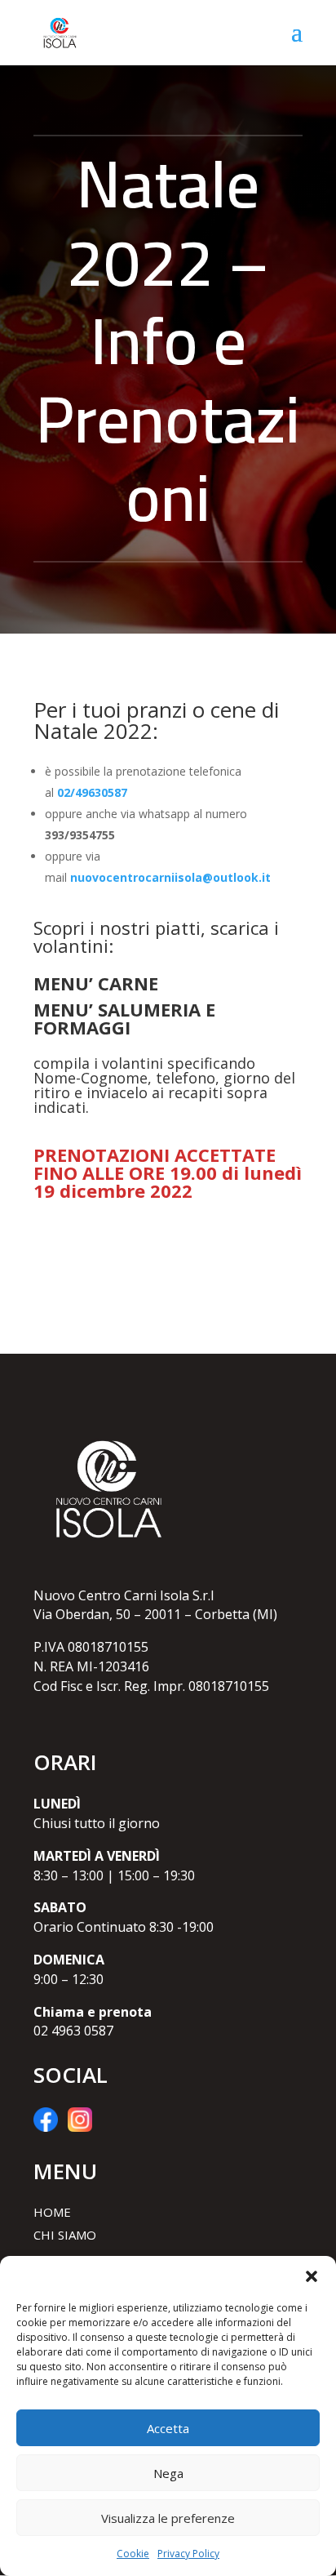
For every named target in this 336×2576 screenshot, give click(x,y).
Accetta (168, 2428)
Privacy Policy (188, 2554)
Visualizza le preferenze (168, 2518)
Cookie (133, 2554)
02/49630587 (92, 792)
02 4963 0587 (73, 2031)
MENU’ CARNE (96, 983)
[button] (312, 2276)
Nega (168, 2473)
